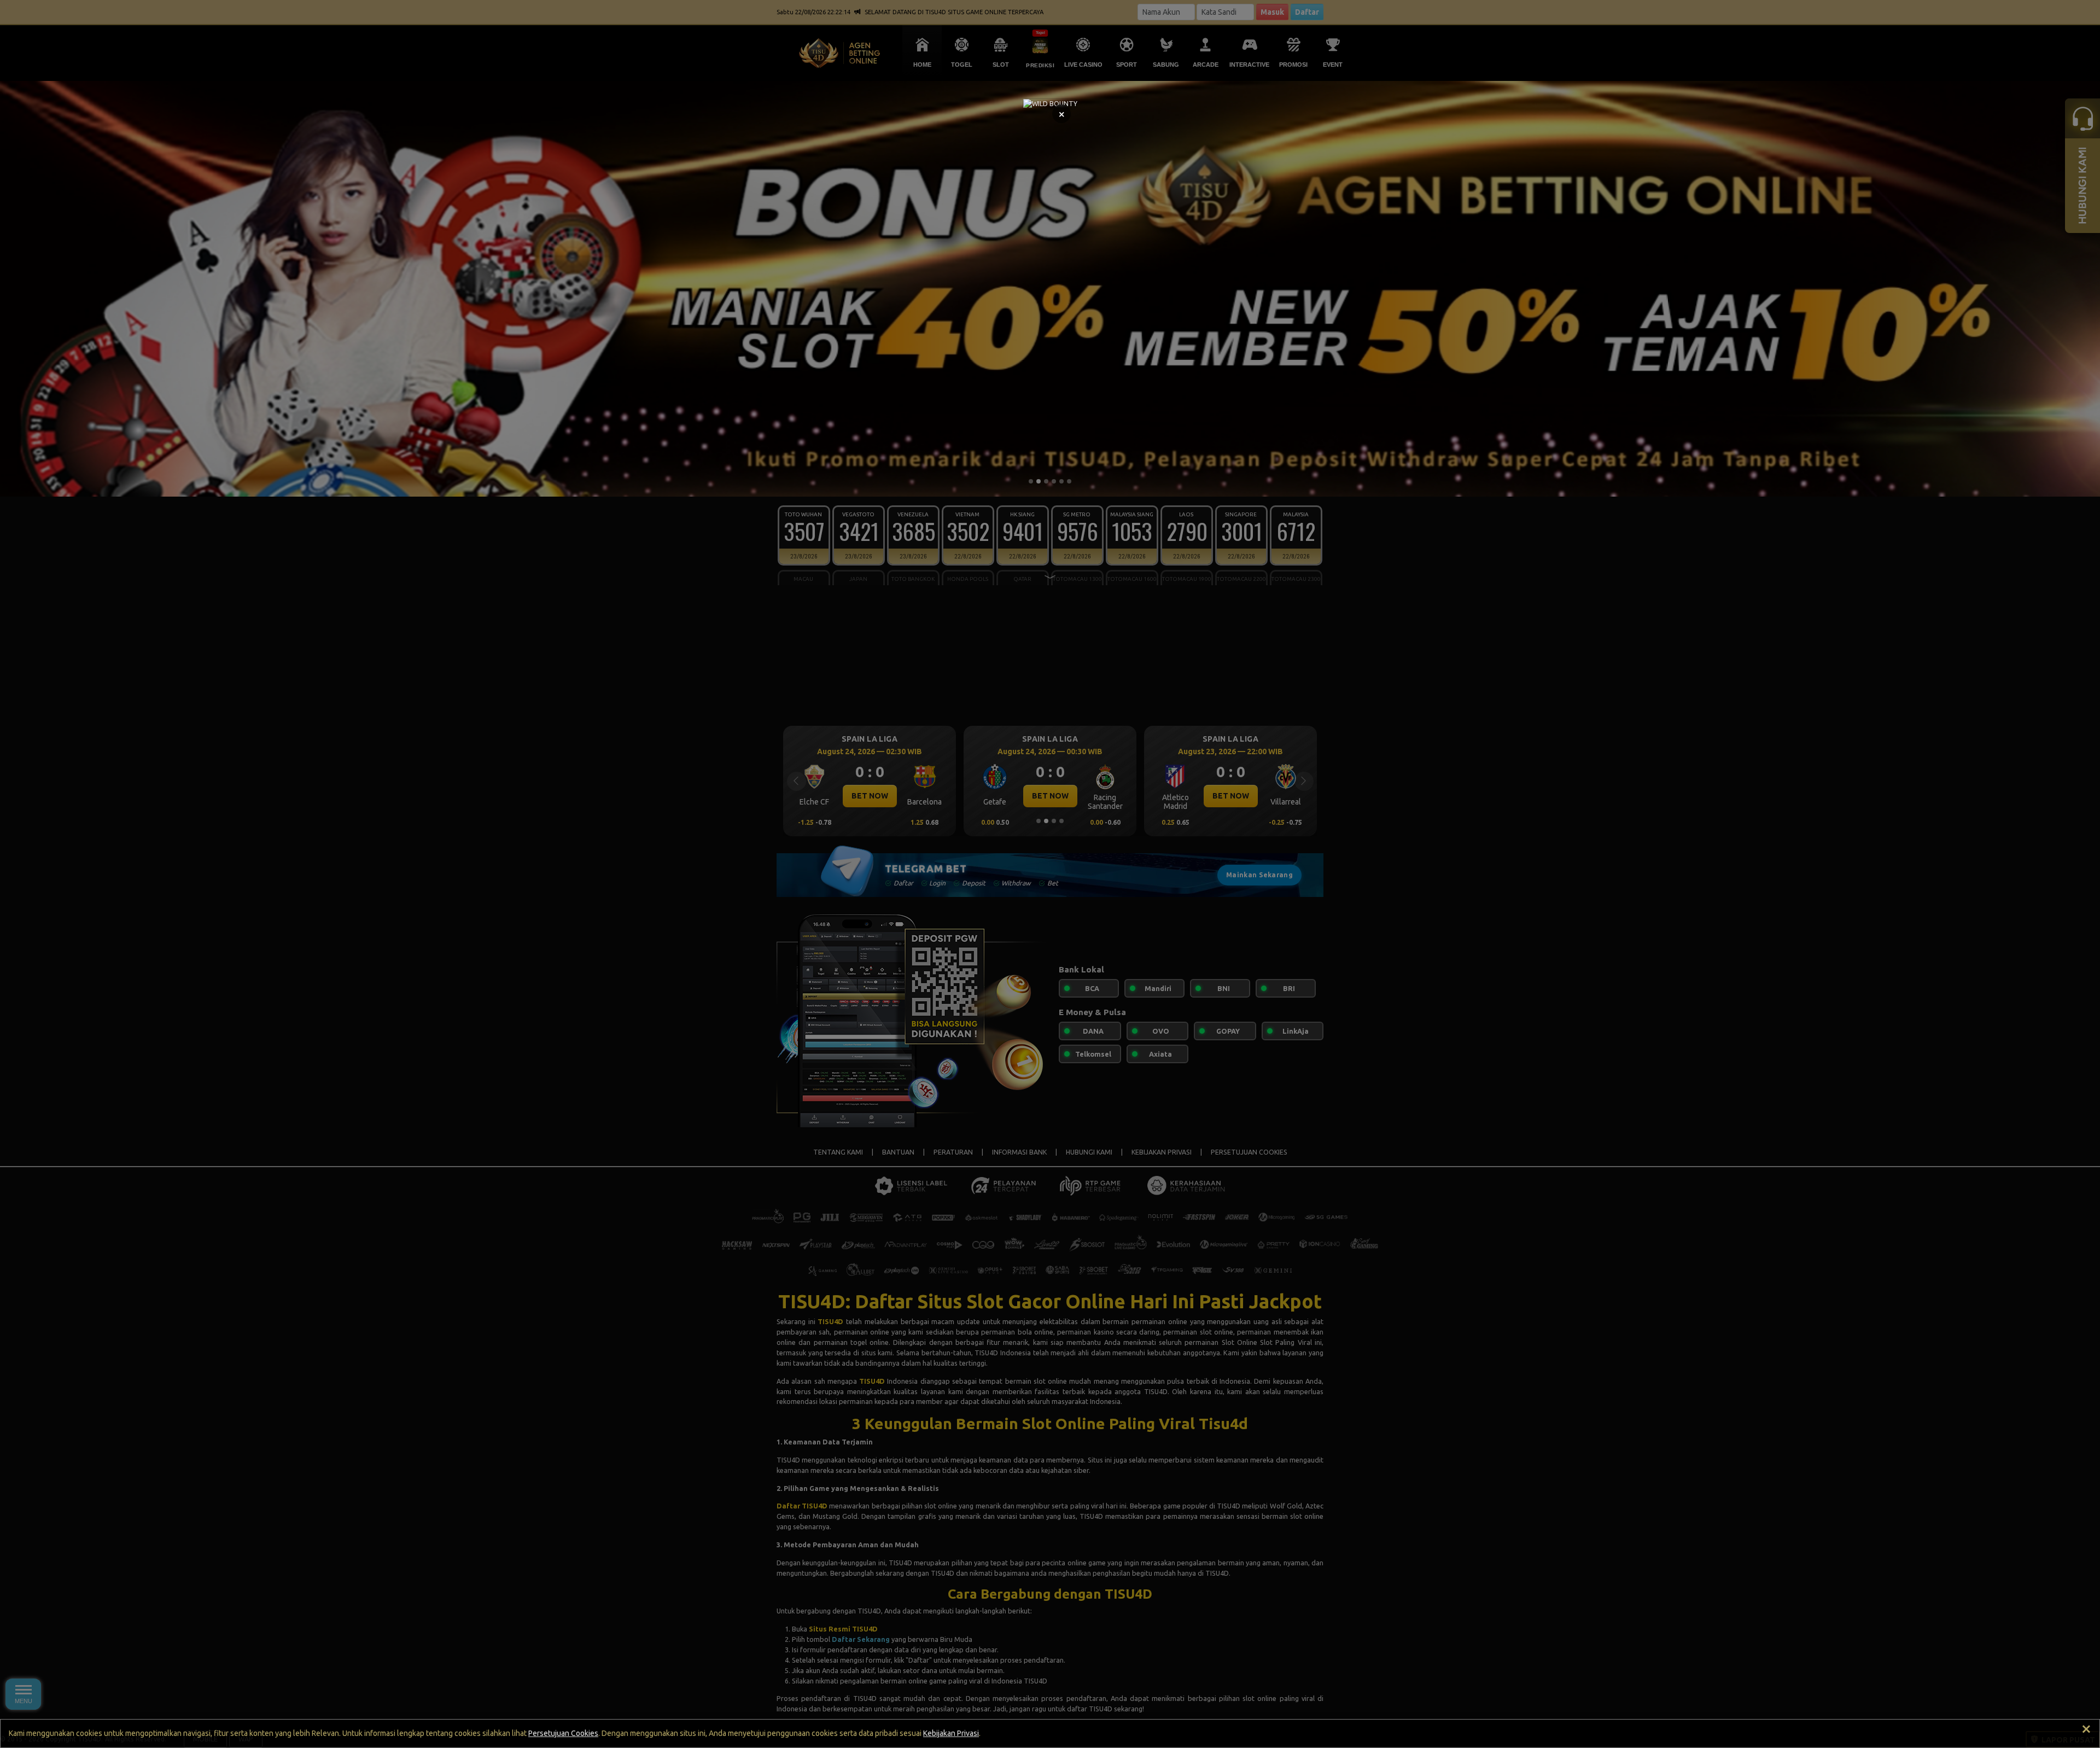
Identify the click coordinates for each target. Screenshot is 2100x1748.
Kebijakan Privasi (951, 1733)
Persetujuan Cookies (563, 1733)
